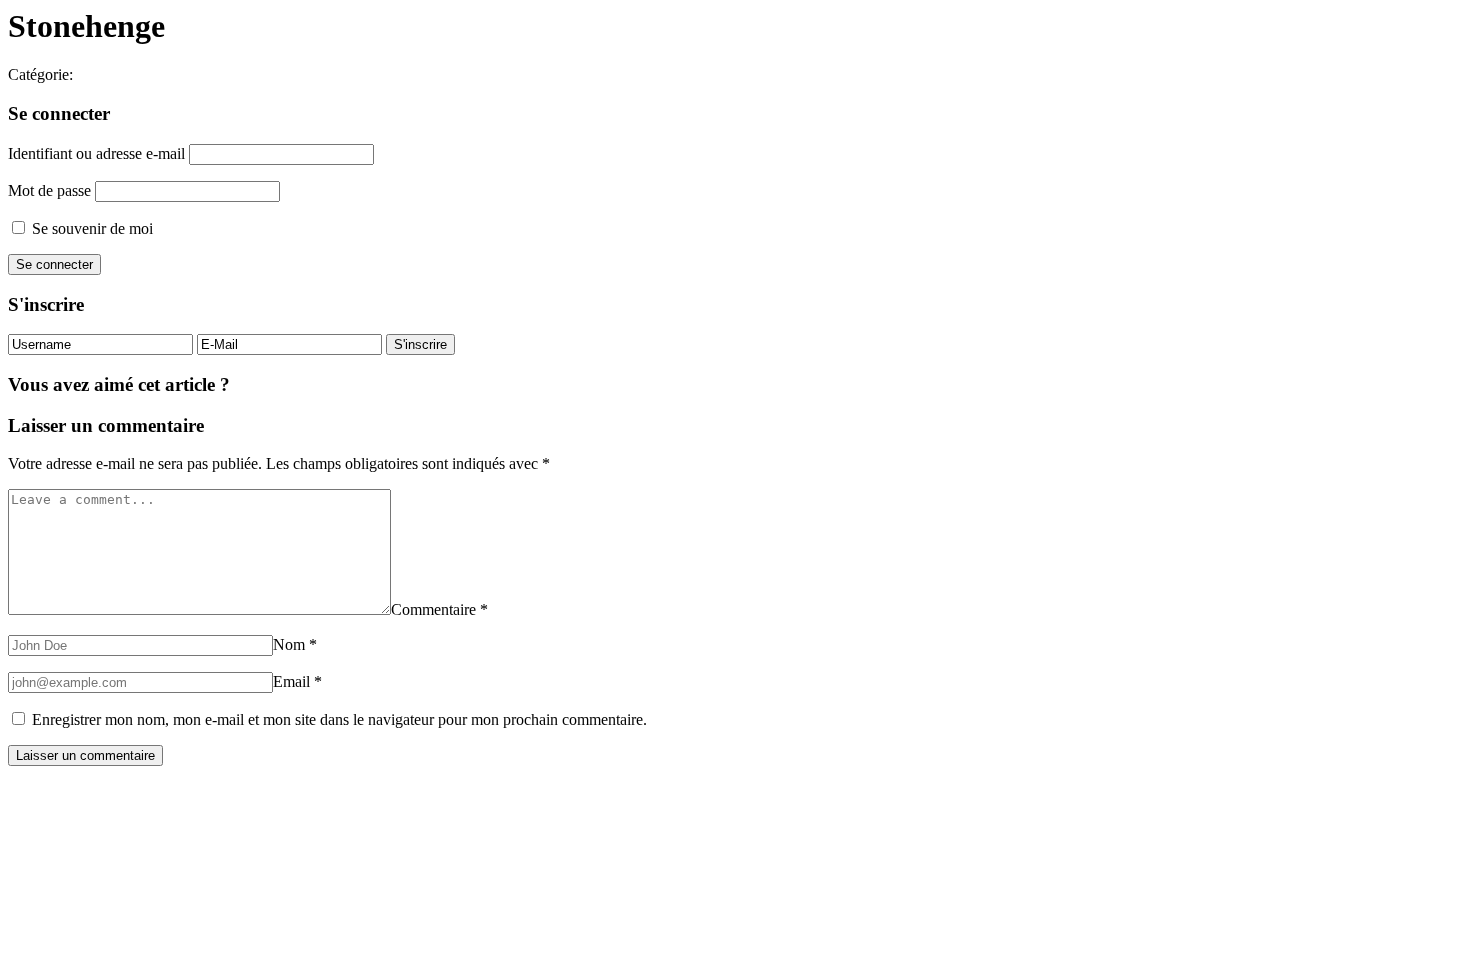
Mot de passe (49, 190)
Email (297, 681)
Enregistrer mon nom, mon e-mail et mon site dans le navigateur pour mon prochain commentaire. (339, 719)
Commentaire (439, 609)
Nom (295, 644)
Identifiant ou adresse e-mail (96, 153)
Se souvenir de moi (90, 228)
